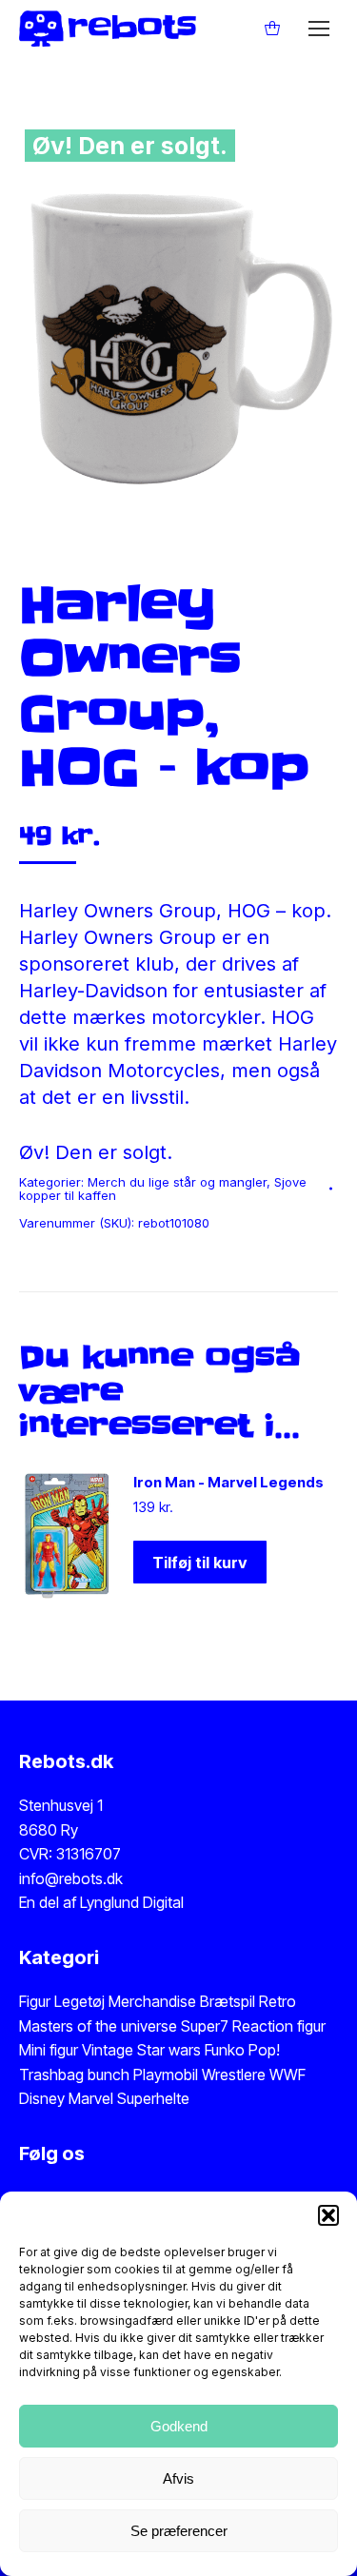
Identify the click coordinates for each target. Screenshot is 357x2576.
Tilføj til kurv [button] (200, 1563)
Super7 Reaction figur (253, 2026)
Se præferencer (179, 2531)
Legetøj (79, 2001)
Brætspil (229, 2001)
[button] (328, 2215)
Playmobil (168, 2075)
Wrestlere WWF (254, 2075)
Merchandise (152, 2001)
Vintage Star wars (143, 2050)
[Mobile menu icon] (319, 29)
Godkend (179, 2426)
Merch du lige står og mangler (177, 1182)
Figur (35, 2001)
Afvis (178, 2478)
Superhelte (151, 2098)
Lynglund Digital (132, 1902)
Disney (42, 2098)
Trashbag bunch (76, 2075)
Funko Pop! (242, 2050)
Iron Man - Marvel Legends (228, 1482)
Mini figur (50, 2050)
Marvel (89, 2098)
